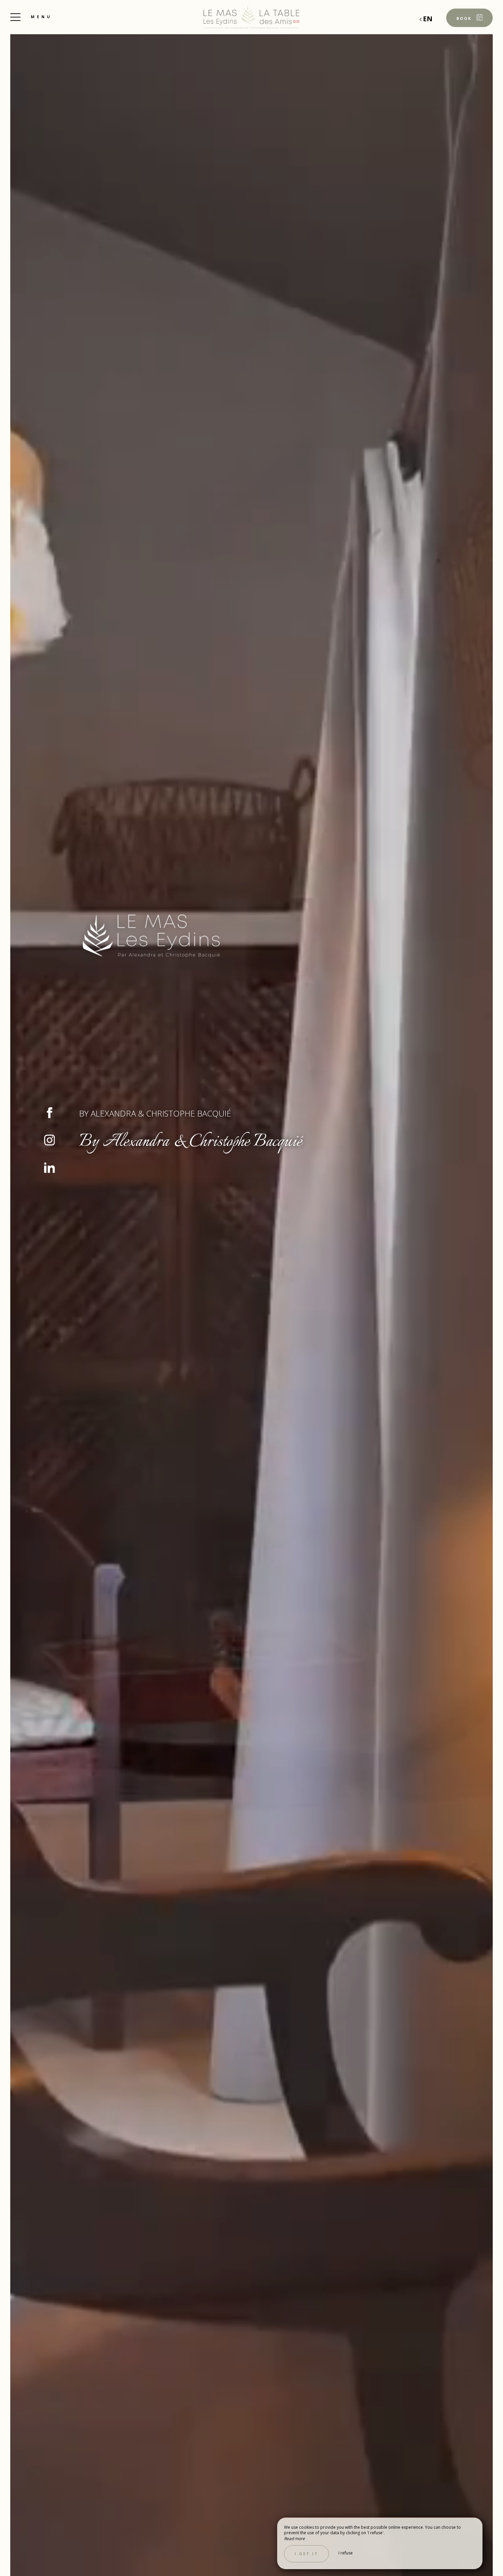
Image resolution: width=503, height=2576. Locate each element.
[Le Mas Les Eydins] (251, 17)
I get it (306, 2554)
